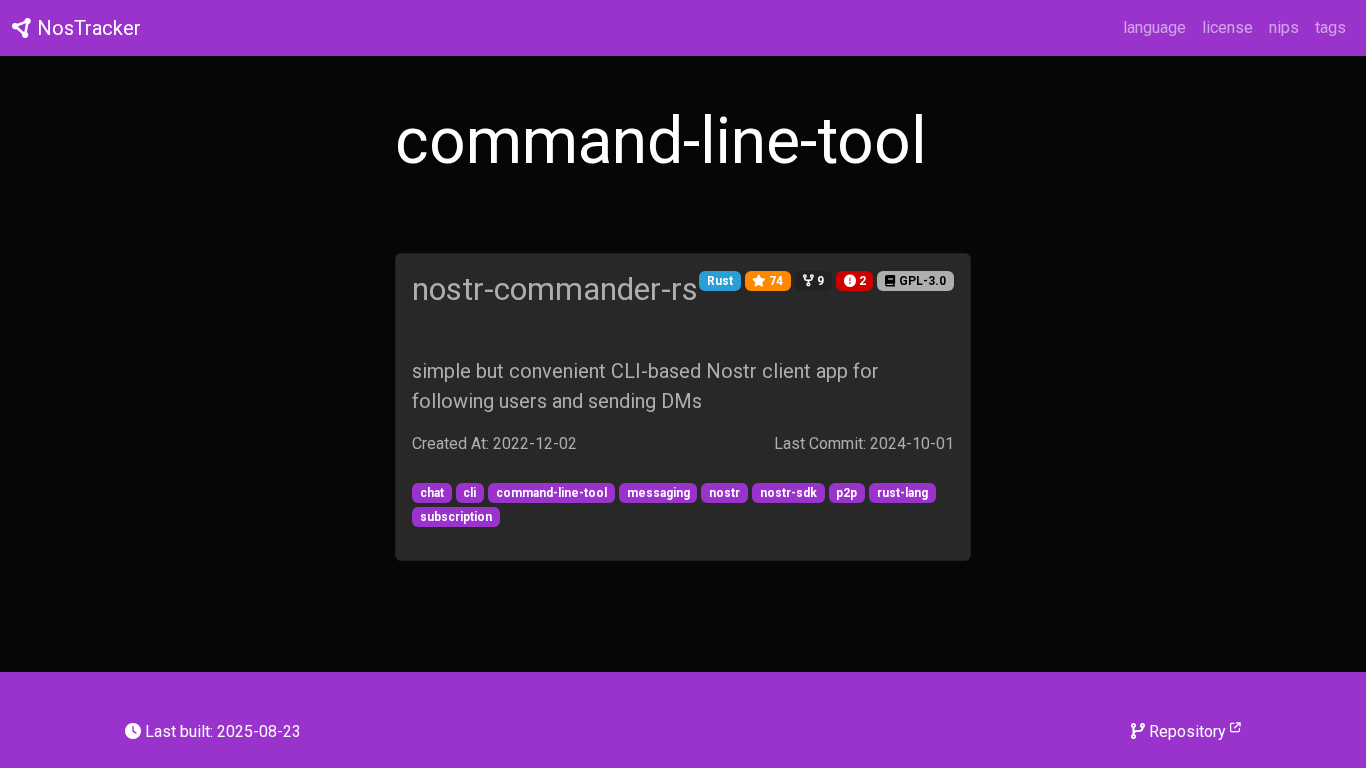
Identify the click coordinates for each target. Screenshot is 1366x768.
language (1154, 27)
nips (1284, 27)
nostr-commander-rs (555, 289)
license (1227, 27)
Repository (1187, 731)
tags (1330, 27)
